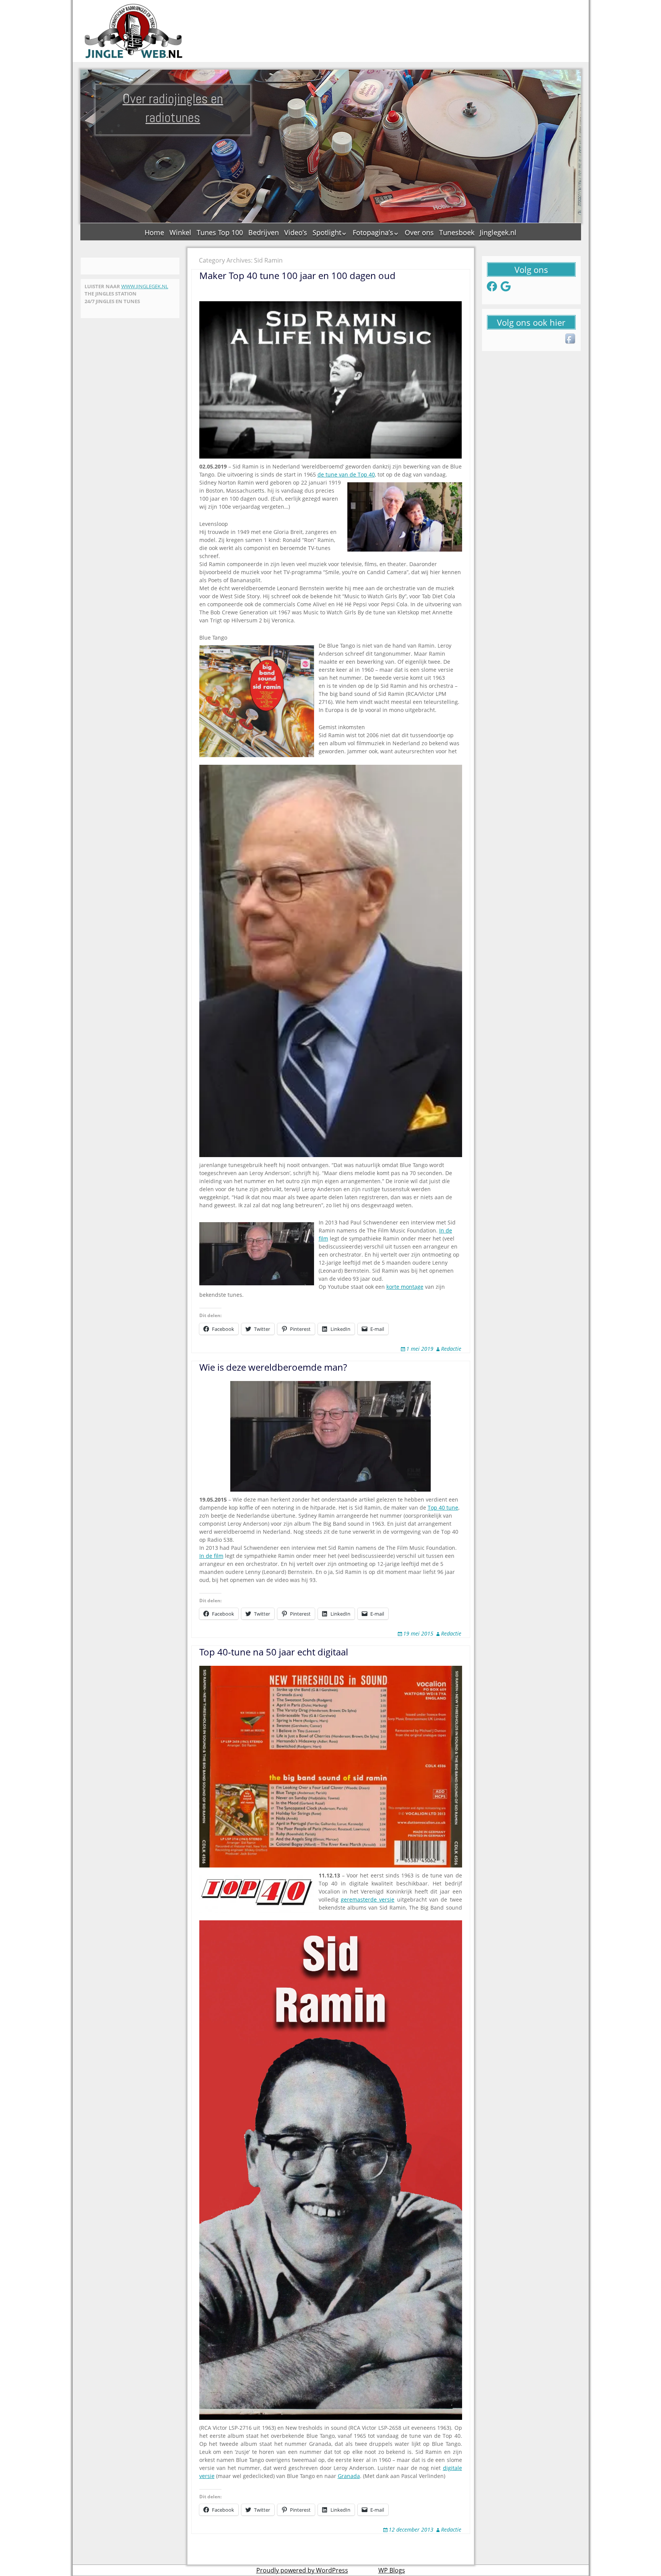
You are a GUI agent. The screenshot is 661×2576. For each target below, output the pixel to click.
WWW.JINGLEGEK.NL (145, 286)
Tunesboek (457, 232)
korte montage (405, 1287)
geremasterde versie (368, 1899)
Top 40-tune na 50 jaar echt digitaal (274, 1652)
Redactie (451, 1349)
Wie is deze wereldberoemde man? (273, 1367)
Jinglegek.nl (498, 232)
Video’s (296, 232)
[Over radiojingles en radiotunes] (134, 31)
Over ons (419, 232)
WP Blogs (392, 2570)
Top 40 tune (443, 1508)
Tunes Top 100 (220, 232)
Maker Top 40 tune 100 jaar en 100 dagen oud (297, 275)
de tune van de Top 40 (346, 474)
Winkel (180, 232)
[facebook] (571, 339)
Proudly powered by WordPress (302, 2570)
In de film (211, 1556)
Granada (349, 2476)
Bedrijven (264, 232)
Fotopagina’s (373, 232)
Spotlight (327, 232)
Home (154, 232)
